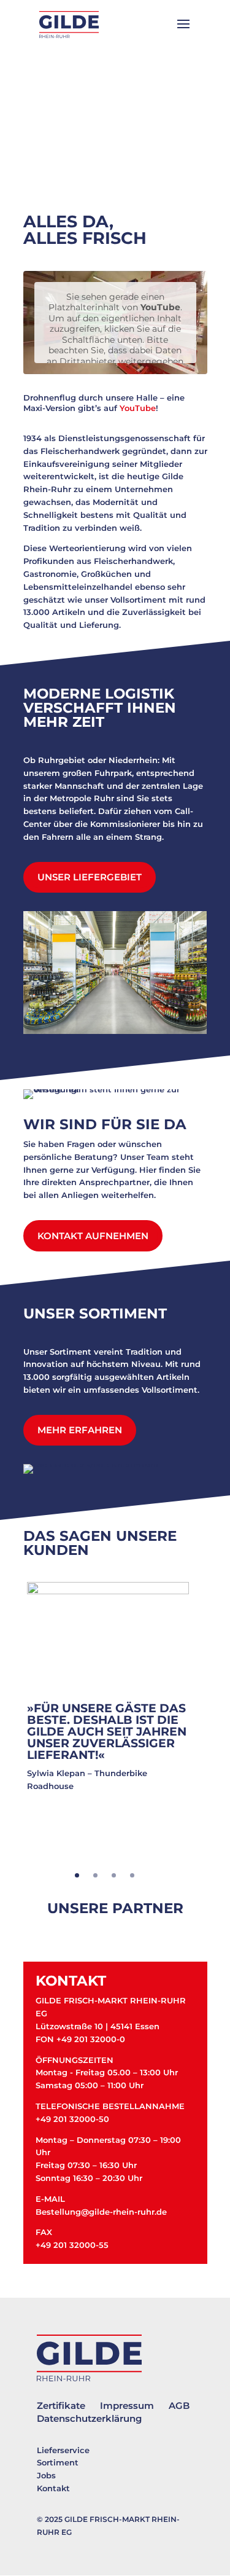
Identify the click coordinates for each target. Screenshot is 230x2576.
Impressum (127, 2406)
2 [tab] (95, 1875)
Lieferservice (63, 2450)
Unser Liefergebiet (90, 877)
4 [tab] (132, 1875)
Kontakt (53, 2488)
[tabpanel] (108, 1700)
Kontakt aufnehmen (93, 1236)
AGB (179, 2406)
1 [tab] (77, 1875)
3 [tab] (114, 1875)
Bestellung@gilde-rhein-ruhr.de (101, 2212)
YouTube (138, 408)
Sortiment (58, 2462)
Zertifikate (61, 2406)
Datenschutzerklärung (89, 2418)
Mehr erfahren (80, 1430)
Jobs (46, 2475)
